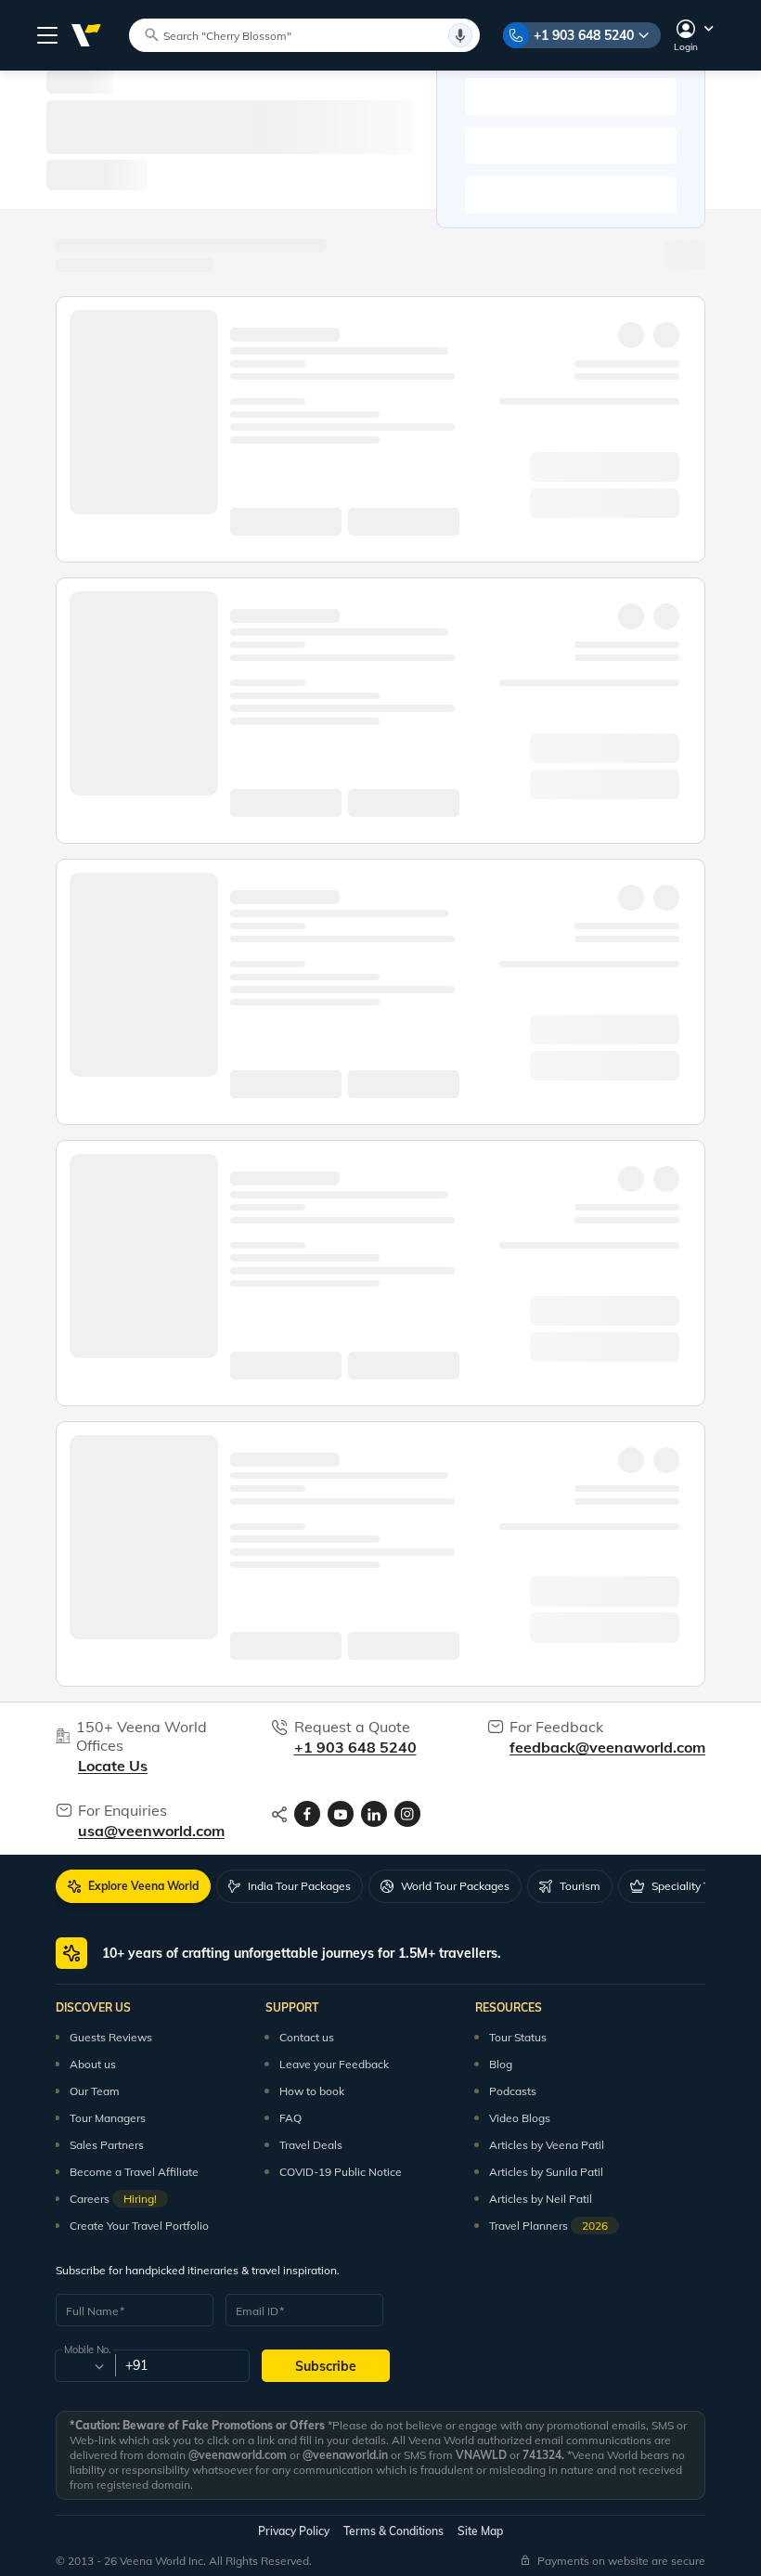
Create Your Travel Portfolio (139, 2226)
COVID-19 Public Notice (341, 2172)
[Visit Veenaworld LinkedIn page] (374, 1814)
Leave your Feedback (334, 2064)
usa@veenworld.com (151, 1831)
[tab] (133, 1886)
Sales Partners (107, 2145)
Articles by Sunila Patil (546, 2172)
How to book (312, 2091)
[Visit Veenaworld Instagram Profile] (407, 1814)
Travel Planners (548, 2226)
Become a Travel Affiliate (134, 2172)
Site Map (480, 2531)
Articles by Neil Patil (541, 2199)
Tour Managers (108, 2118)
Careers (113, 2199)
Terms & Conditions (393, 2531)
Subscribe (326, 2366)
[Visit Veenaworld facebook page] (307, 1814)
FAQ (290, 2118)
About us (93, 2064)
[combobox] (84, 2366)
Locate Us (113, 1766)
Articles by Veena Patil (547, 2145)
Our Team (95, 2091)
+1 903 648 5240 (584, 35)
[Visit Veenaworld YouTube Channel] (341, 1814)
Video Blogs (520, 2118)
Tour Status (518, 2037)
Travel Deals (311, 2145)
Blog (501, 2064)
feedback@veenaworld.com (607, 1747)
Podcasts (513, 2091)
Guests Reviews (111, 2037)
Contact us (307, 2037)
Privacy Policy (294, 2531)
